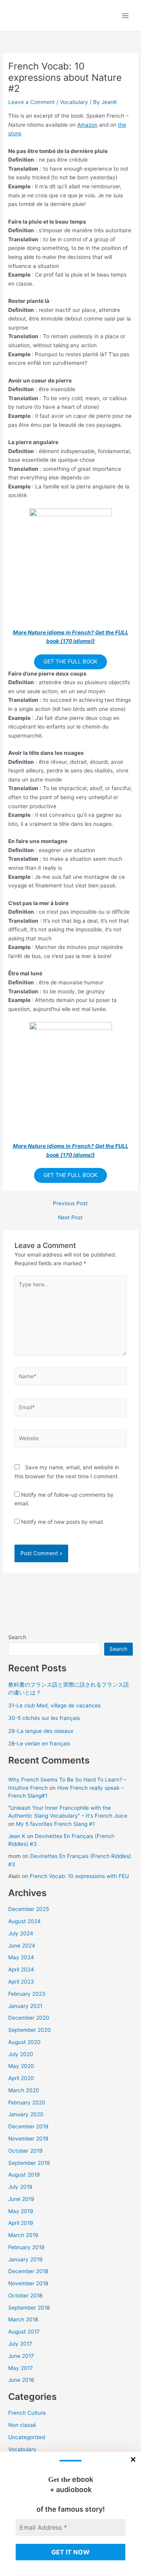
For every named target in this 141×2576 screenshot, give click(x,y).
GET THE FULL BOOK (70, 661)
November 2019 (28, 2139)
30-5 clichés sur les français (44, 1718)
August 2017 (24, 2332)
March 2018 (23, 2319)
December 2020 (29, 2018)
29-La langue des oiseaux (41, 1731)
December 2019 (28, 2126)
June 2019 (21, 2199)
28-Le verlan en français (39, 1743)
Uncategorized (27, 2437)
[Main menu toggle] (126, 15)
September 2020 (30, 2030)
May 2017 (21, 2368)
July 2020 (21, 2054)
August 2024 (24, 1921)
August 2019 (24, 2175)
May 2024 (21, 1957)
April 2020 (21, 2078)
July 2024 (21, 1933)
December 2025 (29, 1909)
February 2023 (27, 1994)
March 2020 (24, 2090)
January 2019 (25, 2259)
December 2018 (28, 2271)
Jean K (17, 1836)
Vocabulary (74, 102)
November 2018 (28, 2283)
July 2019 (20, 2187)
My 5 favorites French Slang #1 (55, 1824)
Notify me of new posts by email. (63, 1522)
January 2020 (26, 2114)
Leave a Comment (32, 102)
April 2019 (21, 2223)
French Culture (27, 2413)
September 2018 (29, 2308)
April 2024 (21, 1969)
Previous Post (70, 1204)
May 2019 (21, 2211)
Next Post (70, 1218)
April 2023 (21, 1982)
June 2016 (21, 2380)
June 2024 (22, 1946)
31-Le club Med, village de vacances (54, 1705)
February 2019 (26, 2247)
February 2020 (27, 2102)
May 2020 (21, 2066)
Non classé (22, 2425)
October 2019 (25, 2151)
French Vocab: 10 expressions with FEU (79, 1876)
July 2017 (20, 2344)
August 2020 (24, 2042)
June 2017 (21, 2356)
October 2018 (25, 2295)
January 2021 (25, 2006)
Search (17, 1637)
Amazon (87, 125)
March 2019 (23, 2235)
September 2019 (29, 2163)
